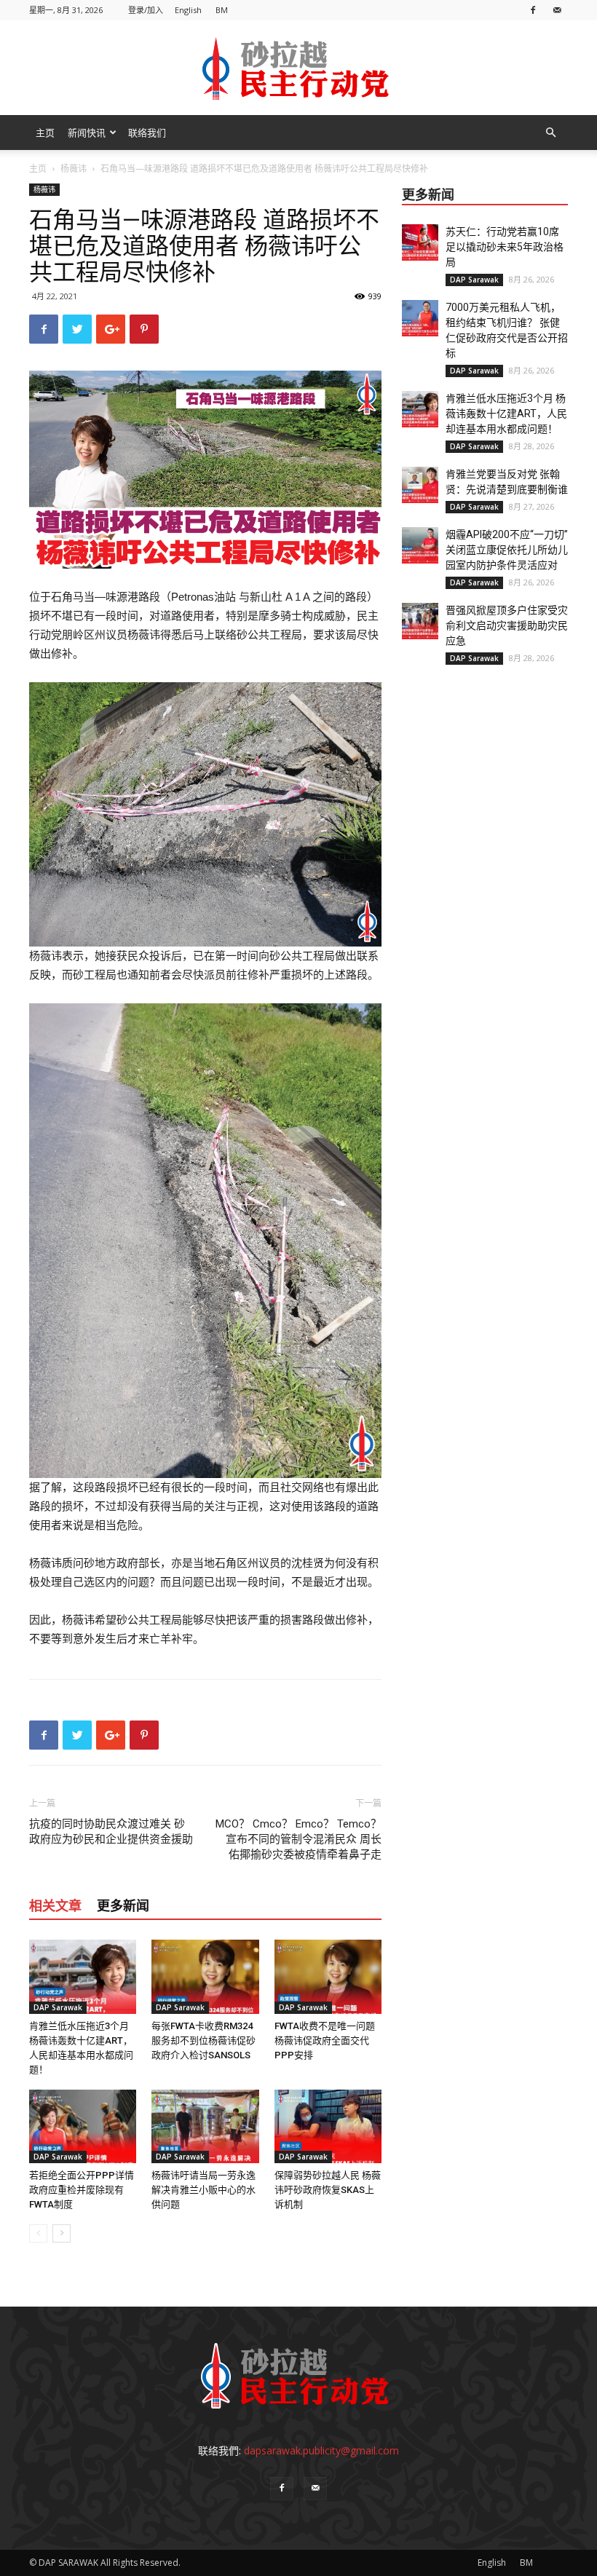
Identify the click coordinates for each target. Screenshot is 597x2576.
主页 (45, 133)
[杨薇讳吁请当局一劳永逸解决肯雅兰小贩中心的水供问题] (205, 2126)
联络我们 (147, 133)
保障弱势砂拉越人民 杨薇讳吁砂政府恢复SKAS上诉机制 (328, 2190)
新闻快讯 (87, 133)
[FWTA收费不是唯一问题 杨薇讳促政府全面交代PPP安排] (328, 1976)
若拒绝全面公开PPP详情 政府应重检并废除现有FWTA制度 (82, 2190)
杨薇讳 (74, 169)
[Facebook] (533, 10)
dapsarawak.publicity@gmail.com (321, 2450)
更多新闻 (123, 1906)
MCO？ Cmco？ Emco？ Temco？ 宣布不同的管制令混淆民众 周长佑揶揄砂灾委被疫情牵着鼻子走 (298, 1839)
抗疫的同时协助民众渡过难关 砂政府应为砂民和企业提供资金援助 (111, 1832)
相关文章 (55, 1906)
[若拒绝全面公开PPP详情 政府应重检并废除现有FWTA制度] (83, 2126)
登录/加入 (146, 10)
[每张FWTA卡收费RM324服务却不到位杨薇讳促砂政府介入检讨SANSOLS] (205, 1976)
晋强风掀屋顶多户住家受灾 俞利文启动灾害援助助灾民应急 (512, 625)
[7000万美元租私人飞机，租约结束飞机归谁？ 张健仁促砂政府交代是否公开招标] (420, 318)
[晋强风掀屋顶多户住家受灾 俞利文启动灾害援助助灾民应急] (420, 621)
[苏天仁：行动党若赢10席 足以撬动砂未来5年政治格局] (420, 242)
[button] (550, 133)
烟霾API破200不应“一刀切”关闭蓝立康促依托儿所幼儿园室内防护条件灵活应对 (507, 550)
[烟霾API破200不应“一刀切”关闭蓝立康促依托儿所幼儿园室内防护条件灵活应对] (420, 545)
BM (222, 10)
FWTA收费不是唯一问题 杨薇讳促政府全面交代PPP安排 (325, 2040)
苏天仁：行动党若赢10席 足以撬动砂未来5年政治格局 (507, 247)
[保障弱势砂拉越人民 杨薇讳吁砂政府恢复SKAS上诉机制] (328, 2126)
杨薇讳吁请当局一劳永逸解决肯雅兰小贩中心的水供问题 (203, 2190)
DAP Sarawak (58, 2007)
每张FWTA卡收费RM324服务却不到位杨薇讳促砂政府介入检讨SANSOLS (203, 2040)
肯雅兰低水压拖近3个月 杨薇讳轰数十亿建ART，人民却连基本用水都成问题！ (506, 414)
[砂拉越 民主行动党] (298, 68)
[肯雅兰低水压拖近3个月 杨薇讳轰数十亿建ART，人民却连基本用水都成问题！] (83, 1976)
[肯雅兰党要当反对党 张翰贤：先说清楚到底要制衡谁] (420, 485)
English (188, 10)
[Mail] (557, 10)
